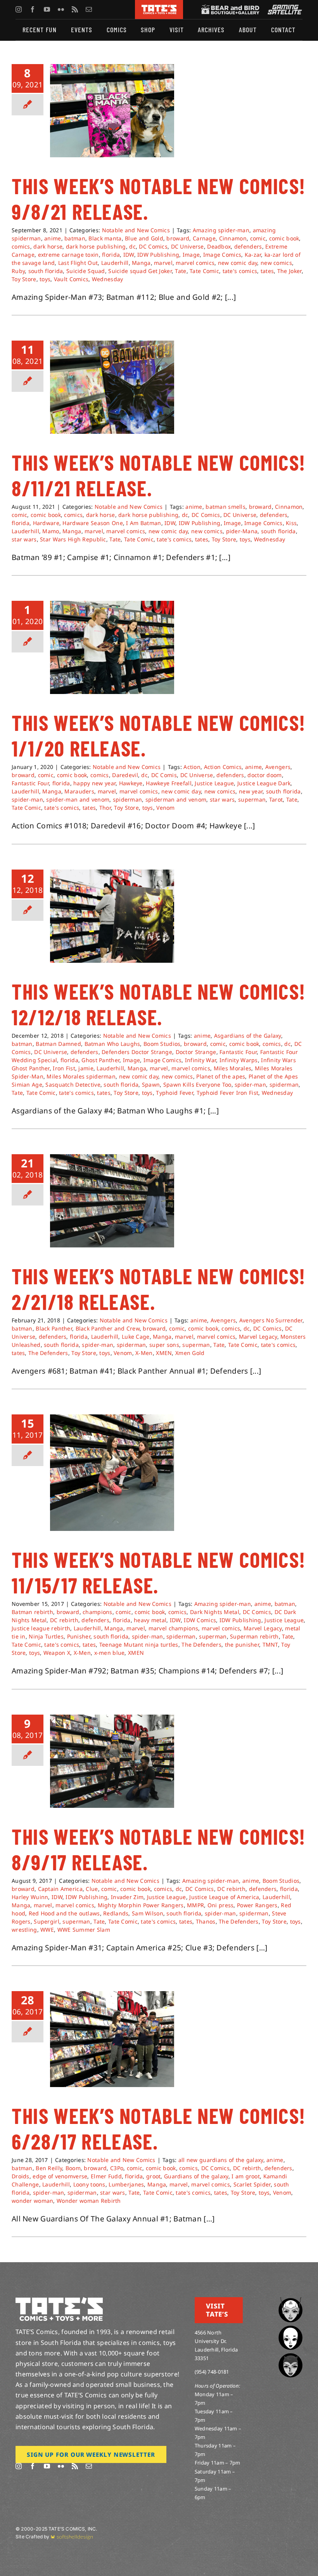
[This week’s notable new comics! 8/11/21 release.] (112, 387)
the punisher (242, 1645)
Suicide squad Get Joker (140, 271)
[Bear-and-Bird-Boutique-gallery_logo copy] (230, 8)
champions (98, 1612)
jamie (86, 1068)
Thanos (206, 1921)
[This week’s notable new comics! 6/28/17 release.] (112, 2039)
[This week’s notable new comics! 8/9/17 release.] (112, 1761)
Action (192, 767)
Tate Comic (204, 271)
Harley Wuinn (30, 1897)
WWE (47, 1930)
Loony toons (89, 2184)
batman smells (226, 507)
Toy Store (24, 279)
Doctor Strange (196, 1052)
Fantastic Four (30, 783)
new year (251, 791)
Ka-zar (253, 255)
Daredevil (125, 775)
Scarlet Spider (252, 2184)
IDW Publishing (158, 255)
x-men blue (110, 1653)
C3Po (117, 2168)
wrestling (24, 1930)
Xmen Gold (190, 1353)
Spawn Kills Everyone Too (197, 1084)
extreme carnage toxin (68, 255)
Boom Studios (162, 1044)
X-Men (144, 1353)
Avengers (278, 767)
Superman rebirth (254, 1636)
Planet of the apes (221, 1076)
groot (153, 2176)
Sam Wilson (148, 1913)
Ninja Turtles (46, 1636)
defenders (248, 246)
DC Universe (188, 246)
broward (178, 238)
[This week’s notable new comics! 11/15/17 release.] (112, 1473)
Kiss (291, 523)
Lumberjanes (126, 2184)
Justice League (214, 783)
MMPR (195, 1905)
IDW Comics (200, 1620)
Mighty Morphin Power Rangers (141, 1905)
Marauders (79, 791)
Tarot (276, 799)
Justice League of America (224, 1897)
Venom (165, 808)
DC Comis (164, 775)
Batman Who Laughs (112, 1044)
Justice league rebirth (41, 1628)
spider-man (27, 799)
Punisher (79, 1636)
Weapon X (57, 1653)
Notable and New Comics (136, 230)
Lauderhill (115, 263)
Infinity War (200, 1060)
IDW (129, 255)
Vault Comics (71, 279)
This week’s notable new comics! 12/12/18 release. (159, 1004)
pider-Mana (242, 531)
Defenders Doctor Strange (137, 1052)
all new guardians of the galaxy (221, 2160)
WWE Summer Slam (84, 1930)
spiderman (128, 799)
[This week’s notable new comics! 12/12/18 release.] (112, 916)
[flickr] (61, 9)
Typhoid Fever (175, 1093)
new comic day (238, 263)
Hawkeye (131, 783)
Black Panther (54, 1328)
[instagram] (19, 9)
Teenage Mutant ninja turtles (139, 1645)
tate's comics (240, 271)
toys (45, 279)
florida (111, 255)
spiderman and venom (176, 799)
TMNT (270, 1645)
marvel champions (174, 1628)
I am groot (246, 2176)
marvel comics (195, 263)
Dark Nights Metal (215, 1612)
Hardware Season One (92, 523)
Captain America (60, 1889)
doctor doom (264, 775)
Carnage (204, 238)
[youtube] (47, 9)
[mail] (89, 9)
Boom (73, 2168)
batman (75, 238)
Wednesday (108, 279)
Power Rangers (257, 1905)
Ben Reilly (49, 2168)
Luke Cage (136, 1337)
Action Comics (223, 767)
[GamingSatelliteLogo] (283, 8)
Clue (92, 1889)
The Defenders (48, 1353)
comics (21, 246)
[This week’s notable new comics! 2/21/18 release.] (112, 1201)
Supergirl (47, 1921)
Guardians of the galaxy (196, 2176)
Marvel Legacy (258, 1337)
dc (132, 246)
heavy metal (150, 1620)
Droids (21, 2176)
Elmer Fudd (106, 2176)
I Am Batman (143, 523)
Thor (105, 808)
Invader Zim (127, 1897)
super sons (164, 1345)
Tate (181, 271)
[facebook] (33, 9)
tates (267, 271)
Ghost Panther (100, 1060)
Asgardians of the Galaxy (248, 1036)
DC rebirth (64, 1620)
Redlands (116, 1913)
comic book (284, 238)
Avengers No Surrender (271, 1320)
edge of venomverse (60, 2176)
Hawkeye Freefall (169, 783)
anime (53, 238)
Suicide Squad (86, 271)
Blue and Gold (144, 238)
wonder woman (32, 2201)
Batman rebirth (32, 1612)
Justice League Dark (264, 783)
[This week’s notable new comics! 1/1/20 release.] (112, 647)
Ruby (18, 271)
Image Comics (222, 255)
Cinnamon (233, 238)
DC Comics (153, 246)
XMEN (164, 1353)
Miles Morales (233, 1068)
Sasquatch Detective (73, 1084)
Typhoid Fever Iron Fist (228, 1093)
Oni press (221, 1905)
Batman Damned (58, 1044)
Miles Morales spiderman (81, 1076)
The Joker (289, 271)
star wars (24, 539)
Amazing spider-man (221, 230)
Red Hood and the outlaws (64, 1913)
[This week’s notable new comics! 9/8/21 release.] (112, 111)
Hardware (46, 523)
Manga (141, 263)
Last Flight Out (78, 263)
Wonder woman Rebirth (89, 2201)
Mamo (51, 531)
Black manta (105, 238)
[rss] (75, 9)
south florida (46, 271)
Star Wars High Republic (73, 539)
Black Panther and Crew (108, 1328)
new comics (276, 263)
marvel (163, 263)
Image (191, 255)
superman (252, 799)
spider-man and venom (78, 799)
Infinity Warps (239, 1060)
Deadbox (219, 246)
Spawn (151, 1084)
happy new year (94, 783)
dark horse (48, 246)
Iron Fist (64, 1068)
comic (258, 238)
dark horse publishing (96, 246)
